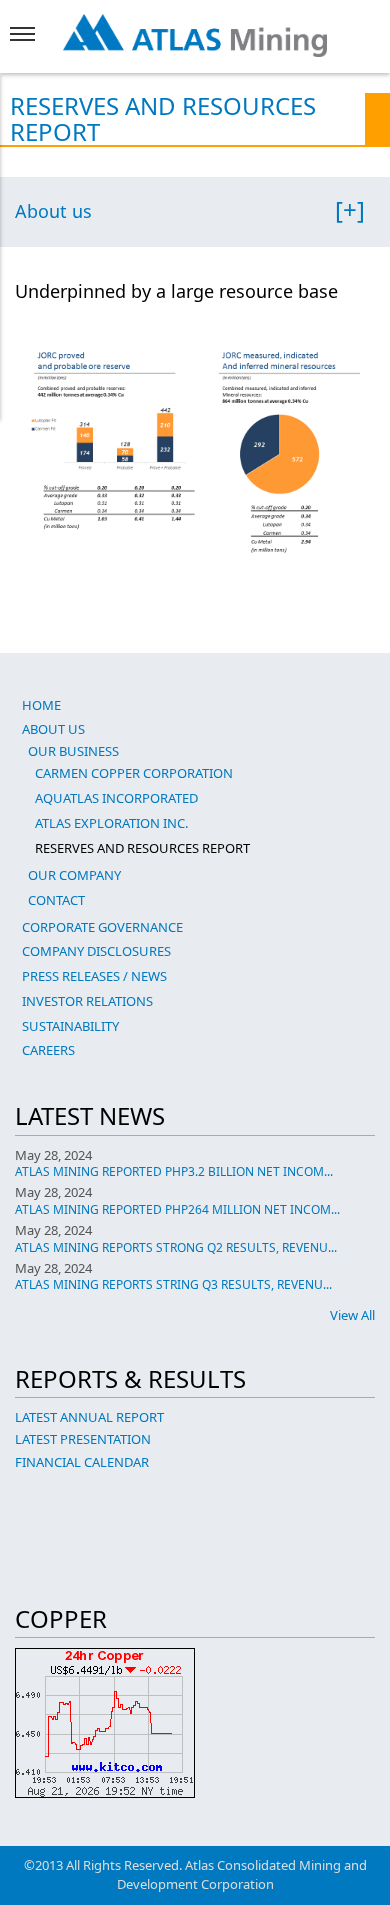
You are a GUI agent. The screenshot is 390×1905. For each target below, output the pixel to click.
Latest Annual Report (89, 1417)
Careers (48, 1050)
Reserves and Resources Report (142, 848)
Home (41, 705)
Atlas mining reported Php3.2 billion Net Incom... (174, 1171)
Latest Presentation (83, 1439)
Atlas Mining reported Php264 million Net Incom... (177, 1209)
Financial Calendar (82, 1462)
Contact (56, 900)
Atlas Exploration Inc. (111, 823)
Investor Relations (87, 1001)
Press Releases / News (94, 976)
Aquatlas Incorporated (116, 798)
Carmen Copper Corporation (134, 773)
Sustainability (70, 1026)
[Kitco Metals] (195, 1723)
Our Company (74, 875)
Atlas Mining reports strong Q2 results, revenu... (176, 1247)
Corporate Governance (102, 927)
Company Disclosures (96, 951)
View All (352, 1315)
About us (53, 212)
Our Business (73, 751)
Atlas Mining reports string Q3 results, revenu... (173, 1284)
